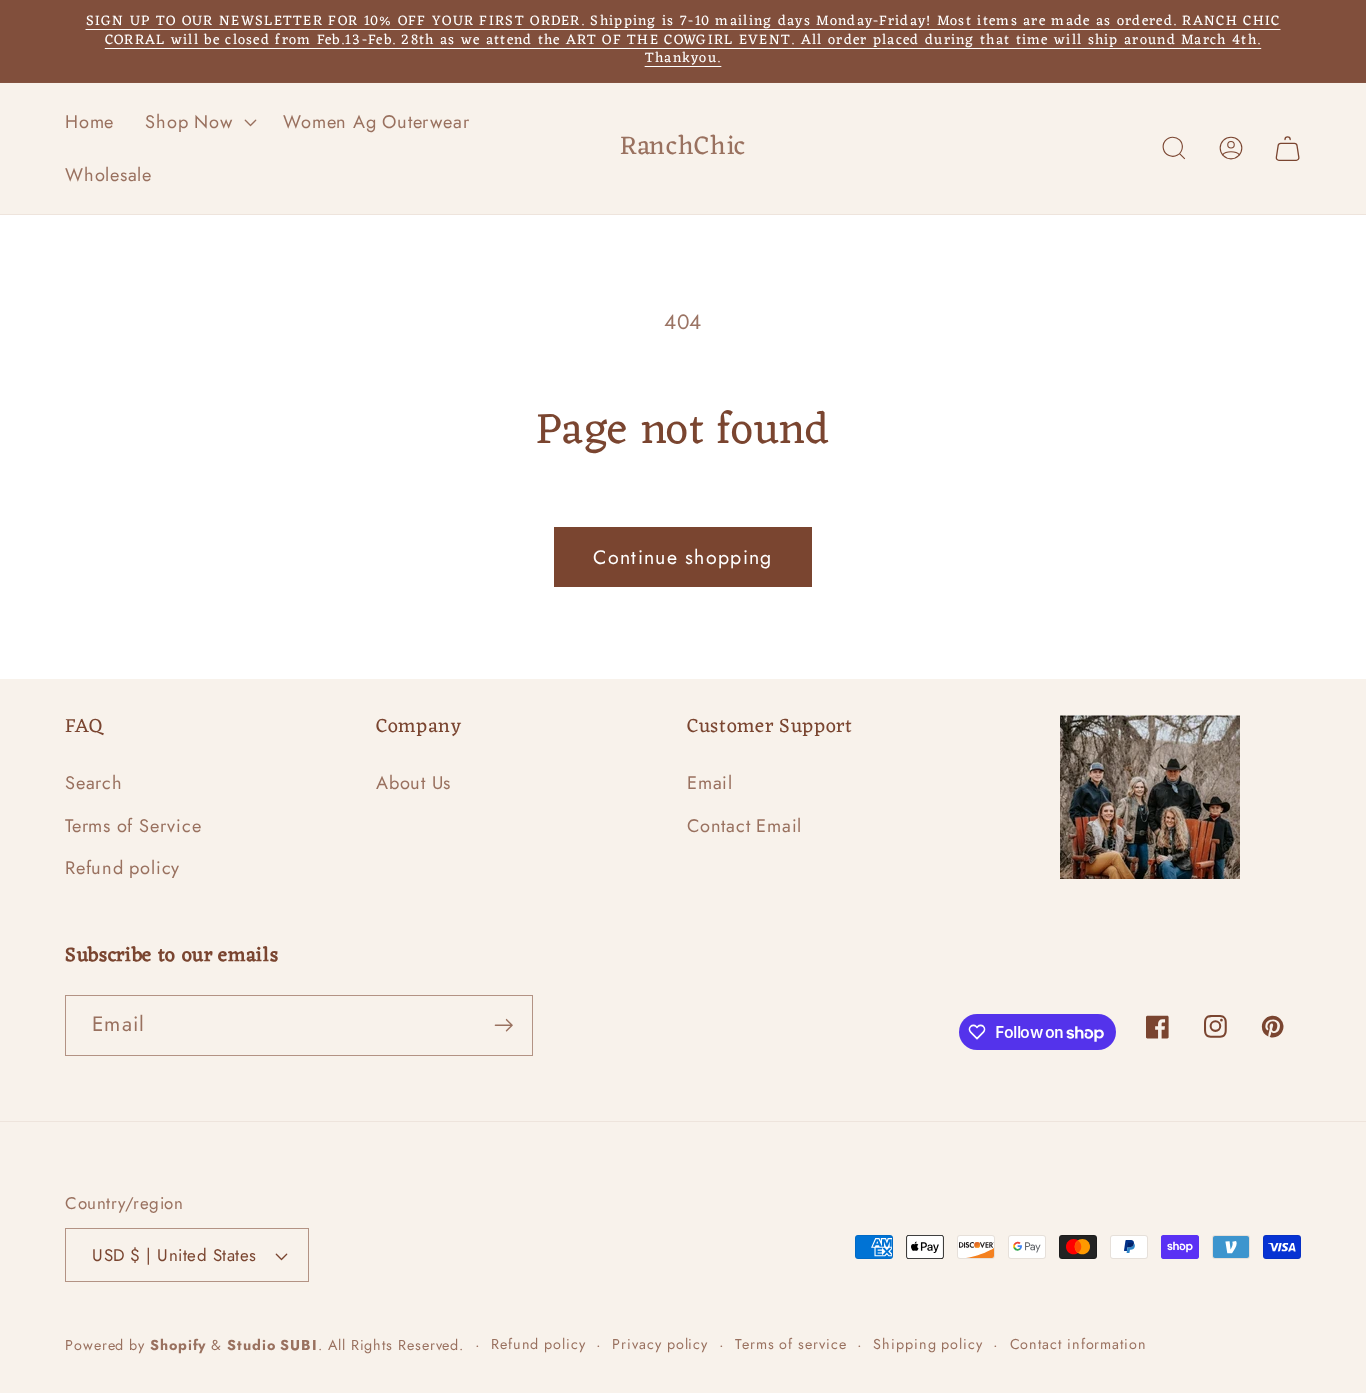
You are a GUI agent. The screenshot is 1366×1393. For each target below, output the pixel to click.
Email (710, 783)
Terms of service (791, 1344)
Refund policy (122, 868)
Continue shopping (682, 557)
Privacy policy (660, 1344)
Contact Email (744, 826)
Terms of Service (133, 826)
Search (94, 783)
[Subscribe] (503, 1025)
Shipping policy (928, 1344)
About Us (413, 783)
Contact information (1078, 1344)
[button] (199, 122)
